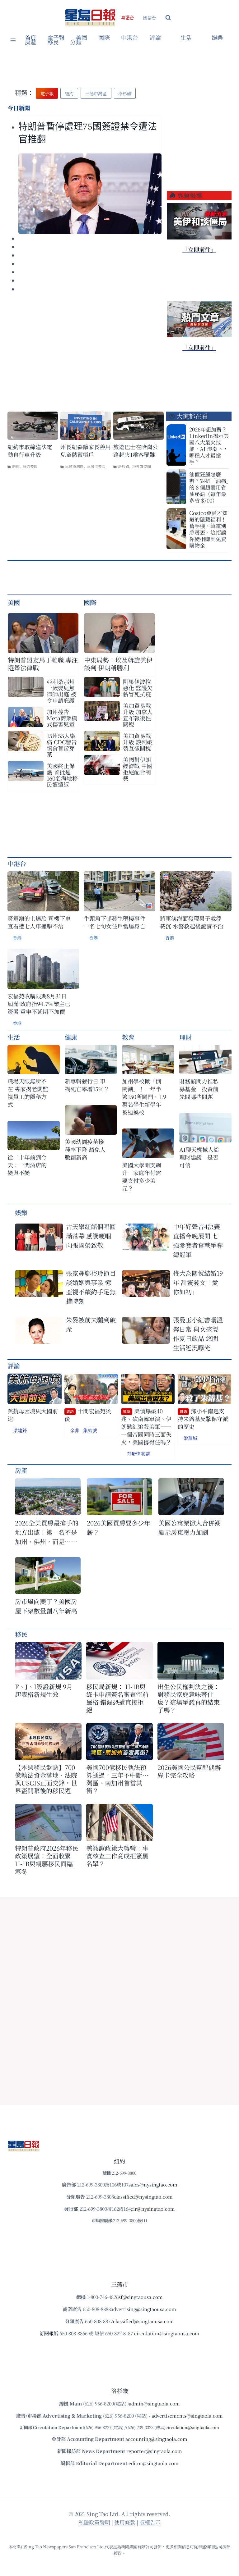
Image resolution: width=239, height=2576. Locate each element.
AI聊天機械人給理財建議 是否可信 (199, 1157)
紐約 (16, 466)
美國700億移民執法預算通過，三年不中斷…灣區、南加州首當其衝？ (117, 1779)
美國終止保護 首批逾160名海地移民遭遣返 (62, 775)
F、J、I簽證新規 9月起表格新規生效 (44, 1690)
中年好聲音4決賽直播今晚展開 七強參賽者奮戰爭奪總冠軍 (198, 1240)
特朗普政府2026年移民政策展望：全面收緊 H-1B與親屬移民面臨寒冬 (47, 1860)
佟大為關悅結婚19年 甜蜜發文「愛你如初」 (198, 1282)
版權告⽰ (150, 2522)
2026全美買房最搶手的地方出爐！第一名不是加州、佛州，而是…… (47, 1532)
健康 (71, 1037)
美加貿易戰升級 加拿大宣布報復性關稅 (138, 715)
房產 (31, 43)
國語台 (150, 18)
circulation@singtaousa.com (167, 2333)
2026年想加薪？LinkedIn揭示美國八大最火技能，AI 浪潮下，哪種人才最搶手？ (209, 445)
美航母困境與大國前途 (33, 1415)
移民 (53, 43)
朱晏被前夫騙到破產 (91, 1324)
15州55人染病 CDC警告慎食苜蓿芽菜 (62, 745)
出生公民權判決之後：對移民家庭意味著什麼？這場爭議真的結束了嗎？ (189, 1698)
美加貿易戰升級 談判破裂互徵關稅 (138, 742)
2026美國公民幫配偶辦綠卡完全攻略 (189, 1771)
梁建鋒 (20, 1430)
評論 (14, 1366)
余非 (75, 1430)
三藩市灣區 (74, 466)
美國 (82, 38)
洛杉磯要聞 (142, 466)
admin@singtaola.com (154, 2403)
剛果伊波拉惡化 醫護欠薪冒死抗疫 (138, 688)
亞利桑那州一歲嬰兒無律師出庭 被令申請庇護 (61, 691)
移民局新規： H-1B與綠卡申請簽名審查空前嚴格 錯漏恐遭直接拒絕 (117, 1698)
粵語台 (128, 18)
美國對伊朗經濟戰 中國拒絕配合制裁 (138, 769)
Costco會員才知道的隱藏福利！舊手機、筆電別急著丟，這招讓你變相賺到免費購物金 (208, 529)
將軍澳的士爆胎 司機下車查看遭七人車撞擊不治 (39, 922)
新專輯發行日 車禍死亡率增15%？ (87, 1085)
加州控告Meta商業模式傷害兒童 (62, 718)
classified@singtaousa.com (143, 2321)
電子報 (56, 38)
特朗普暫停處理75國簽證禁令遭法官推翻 (88, 133)
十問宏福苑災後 (88, 1415)
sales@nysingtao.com (153, 2184)
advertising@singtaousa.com (143, 2309)
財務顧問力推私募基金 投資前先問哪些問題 (199, 1089)
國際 (104, 38)
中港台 (130, 38)
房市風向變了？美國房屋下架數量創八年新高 (46, 1606)
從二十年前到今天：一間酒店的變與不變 (27, 1165)
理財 (185, 1037)
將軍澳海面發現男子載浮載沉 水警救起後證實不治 (192, 922)
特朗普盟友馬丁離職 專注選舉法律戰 (43, 664)
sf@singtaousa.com (141, 2297)
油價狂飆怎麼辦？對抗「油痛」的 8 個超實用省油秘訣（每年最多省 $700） (209, 487)
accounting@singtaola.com (156, 2439)
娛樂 (217, 38)
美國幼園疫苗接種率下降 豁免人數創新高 (85, 1149)
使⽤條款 (125, 2522)
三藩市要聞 (96, 466)
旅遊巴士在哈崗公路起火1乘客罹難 (136, 451)
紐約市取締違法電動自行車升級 (30, 451)
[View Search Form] (168, 18)
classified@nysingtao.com (143, 2197)
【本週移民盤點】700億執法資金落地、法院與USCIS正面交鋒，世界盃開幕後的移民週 (46, 1779)
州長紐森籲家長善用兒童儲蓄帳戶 (86, 451)
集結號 (90, 1430)
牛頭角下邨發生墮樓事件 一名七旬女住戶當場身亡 (115, 922)
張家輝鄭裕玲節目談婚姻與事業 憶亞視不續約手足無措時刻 (91, 1287)
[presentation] (90, 194)
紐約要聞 (30, 466)
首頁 (31, 38)
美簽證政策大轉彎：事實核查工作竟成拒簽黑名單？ (117, 1856)
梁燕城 (190, 1438)
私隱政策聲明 (94, 2522)
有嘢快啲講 (138, 1454)
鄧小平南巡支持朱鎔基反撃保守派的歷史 (203, 1419)
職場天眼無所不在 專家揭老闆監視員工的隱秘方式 (28, 1093)
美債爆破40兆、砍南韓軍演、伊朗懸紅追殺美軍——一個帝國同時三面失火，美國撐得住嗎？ (146, 1427)
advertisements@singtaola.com (187, 2416)
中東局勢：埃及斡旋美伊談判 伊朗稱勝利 (118, 664)
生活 (14, 1037)
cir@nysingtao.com (153, 2209)
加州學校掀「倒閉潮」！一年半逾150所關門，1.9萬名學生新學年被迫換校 (144, 1097)
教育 (128, 1037)
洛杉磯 (124, 466)
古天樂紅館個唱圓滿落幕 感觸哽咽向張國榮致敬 (91, 1236)
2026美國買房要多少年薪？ (119, 1527)
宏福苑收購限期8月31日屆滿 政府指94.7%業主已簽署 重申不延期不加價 (39, 1004)
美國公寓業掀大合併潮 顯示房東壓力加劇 (191, 1527)
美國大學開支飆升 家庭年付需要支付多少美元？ (142, 1177)
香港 (17, 938)
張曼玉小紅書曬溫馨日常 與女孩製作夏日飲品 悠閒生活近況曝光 (198, 1334)
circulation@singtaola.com (192, 2427)
